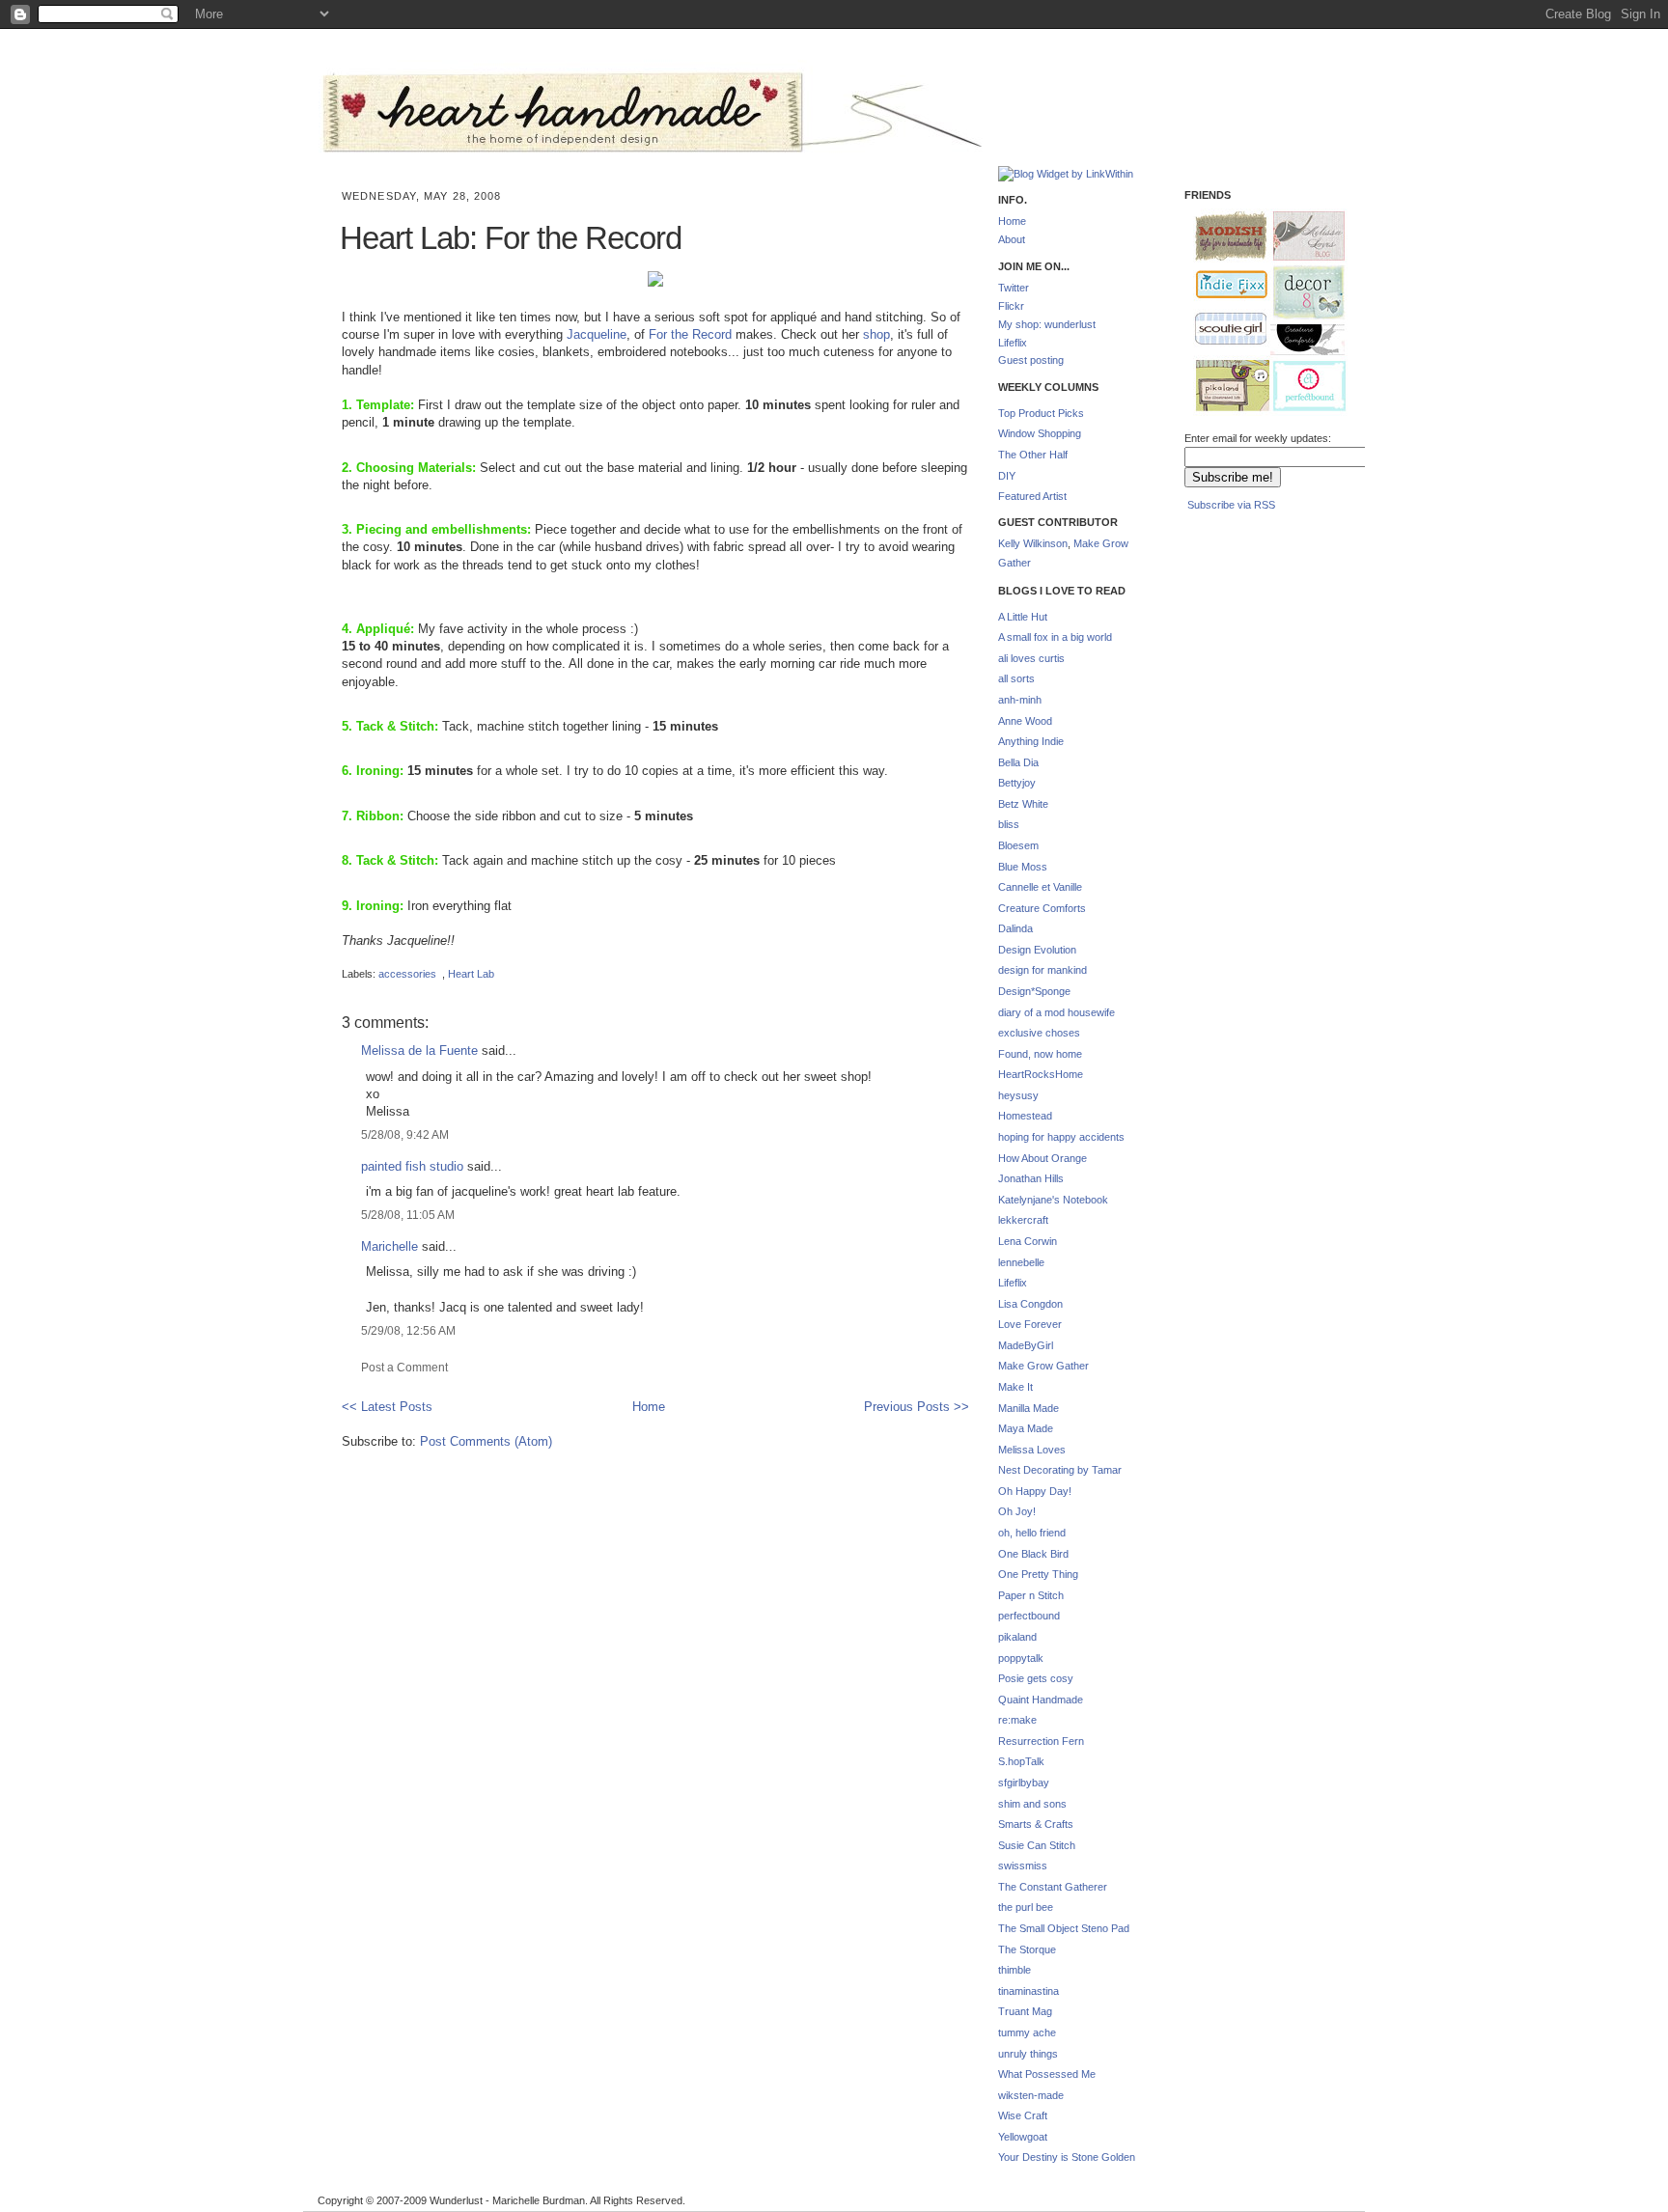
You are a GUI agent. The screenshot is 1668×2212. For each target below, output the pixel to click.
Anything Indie (1031, 741)
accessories (407, 974)
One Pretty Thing (1038, 1574)
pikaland (1017, 1637)
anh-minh (1020, 700)
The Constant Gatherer (1053, 1887)
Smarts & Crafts (1036, 1824)
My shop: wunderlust (1047, 324)
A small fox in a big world (1055, 637)
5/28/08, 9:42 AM (405, 1134)
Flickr (1011, 306)
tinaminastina (1029, 1991)
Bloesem (1018, 845)
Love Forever (1030, 1324)
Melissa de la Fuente (419, 1051)
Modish (1222, 236)
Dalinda (1015, 928)
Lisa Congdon (1030, 1304)
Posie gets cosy (1036, 1678)
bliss (1009, 824)
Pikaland (1225, 387)
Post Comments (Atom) (486, 1441)
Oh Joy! (1017, 1511)
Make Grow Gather (1043, 1366)
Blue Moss (1023, 867)
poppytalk (1021, 1658)
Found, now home (1040, 1054)
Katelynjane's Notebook (1053, 1200)
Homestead (1025, 1116)
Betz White (1023, 804)
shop (876, 334)
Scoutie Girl (1223, 330)
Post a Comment (404, 1367)
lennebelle (1021, 1262)
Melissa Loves (1032, 1450)
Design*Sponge (1034, 991)
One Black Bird (1033, 1554)
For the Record (690, 334)
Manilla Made (1029, 1408)
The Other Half (1033, 455)
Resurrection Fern (1041, 1741)
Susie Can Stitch (1037, 1845)
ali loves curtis (1031, 658)
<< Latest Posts (387, 1407)
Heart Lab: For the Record (511, 238)
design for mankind (1042, 970)
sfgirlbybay (1024, 1783)
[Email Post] (343, 957)
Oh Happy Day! (1035, 1491)
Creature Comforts (1042, 908)
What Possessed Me (1047, 2074)
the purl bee (1026, 1907)
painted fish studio (412, 1166)
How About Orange (1042, 1158)
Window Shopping (1040, 433)
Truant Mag (1025, 2011)
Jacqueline (597, 334)
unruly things (1028, 2054)
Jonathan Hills (1031, 1178)
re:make (1017, 1720)
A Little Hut (1023, 617)
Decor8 (1301, 293)
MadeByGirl (1026, 1345)
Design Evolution (1037, 950)
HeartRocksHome (1041, 1074)
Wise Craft (1023, 2115)
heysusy (1018, 1095)
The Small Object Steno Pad (1064, 1928)
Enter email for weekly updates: (1258, 438)
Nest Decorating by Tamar (1060, 1470)
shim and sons (1032, 1804)
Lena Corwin (1028, 1241)
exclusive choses (1039, 1033)
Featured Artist (1032, 496)
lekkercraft (1023, 1220)
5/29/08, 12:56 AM (408, 1330)
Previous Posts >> (917, 1407)
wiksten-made (1031, 2095)
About (1012, 239)
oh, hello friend (1032, 1533)
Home (649, 1407)
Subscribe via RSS (1231, 505)
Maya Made (1026, 1428)
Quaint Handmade (1041, 1700)
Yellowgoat (1023, 2137)
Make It (1015, 1387)
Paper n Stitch (1031, 1595)
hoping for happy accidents (1061, 1137)
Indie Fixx (1223, 285)
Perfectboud (1302, 388)
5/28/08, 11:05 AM (408, 1215)
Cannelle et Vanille (1040, 887)
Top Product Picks (1041, 413)
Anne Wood (1025, 721)
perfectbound (1029, 1616)
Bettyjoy (1017, 783)
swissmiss (1023, 1866)
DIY (1007, 476)
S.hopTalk (1021, 1761)
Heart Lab (471, 974)
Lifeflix (1013, 343)
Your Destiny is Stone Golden (1067, 2157)
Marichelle (389, 1246)
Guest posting (1031, 360)
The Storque (1027, 1949)
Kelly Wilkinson (1033, 543)
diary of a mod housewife (1056, 1012)
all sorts (1016, 678)
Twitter (1014, 288)
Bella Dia (1018, 762)
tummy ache (1027, 2032)
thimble (1015, 1970)
